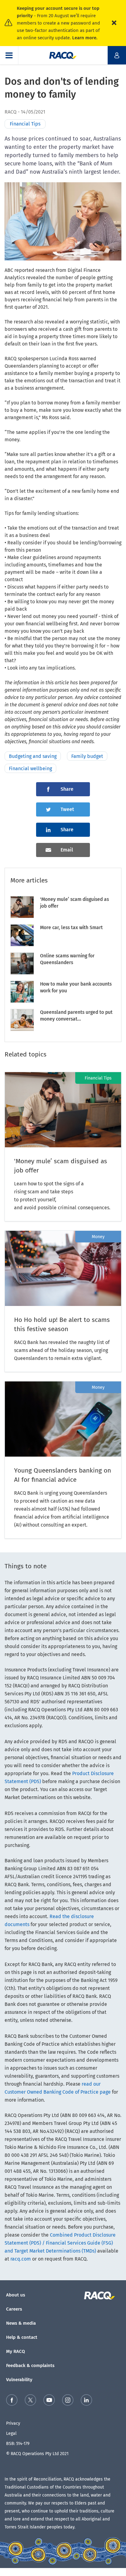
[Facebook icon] (12, 2401)
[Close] (114, 23)
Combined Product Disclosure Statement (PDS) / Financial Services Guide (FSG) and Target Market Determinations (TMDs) (60, 2243)
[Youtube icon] (49, 2401)
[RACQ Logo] (103, 2296)
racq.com (21, 2259)
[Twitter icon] (30, 2401)
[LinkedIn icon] (86, 2401)
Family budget (87, 756)
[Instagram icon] (68, 2401)
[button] (9, 55)
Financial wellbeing (30, 769)
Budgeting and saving (33, 756)
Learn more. (85, 38)
